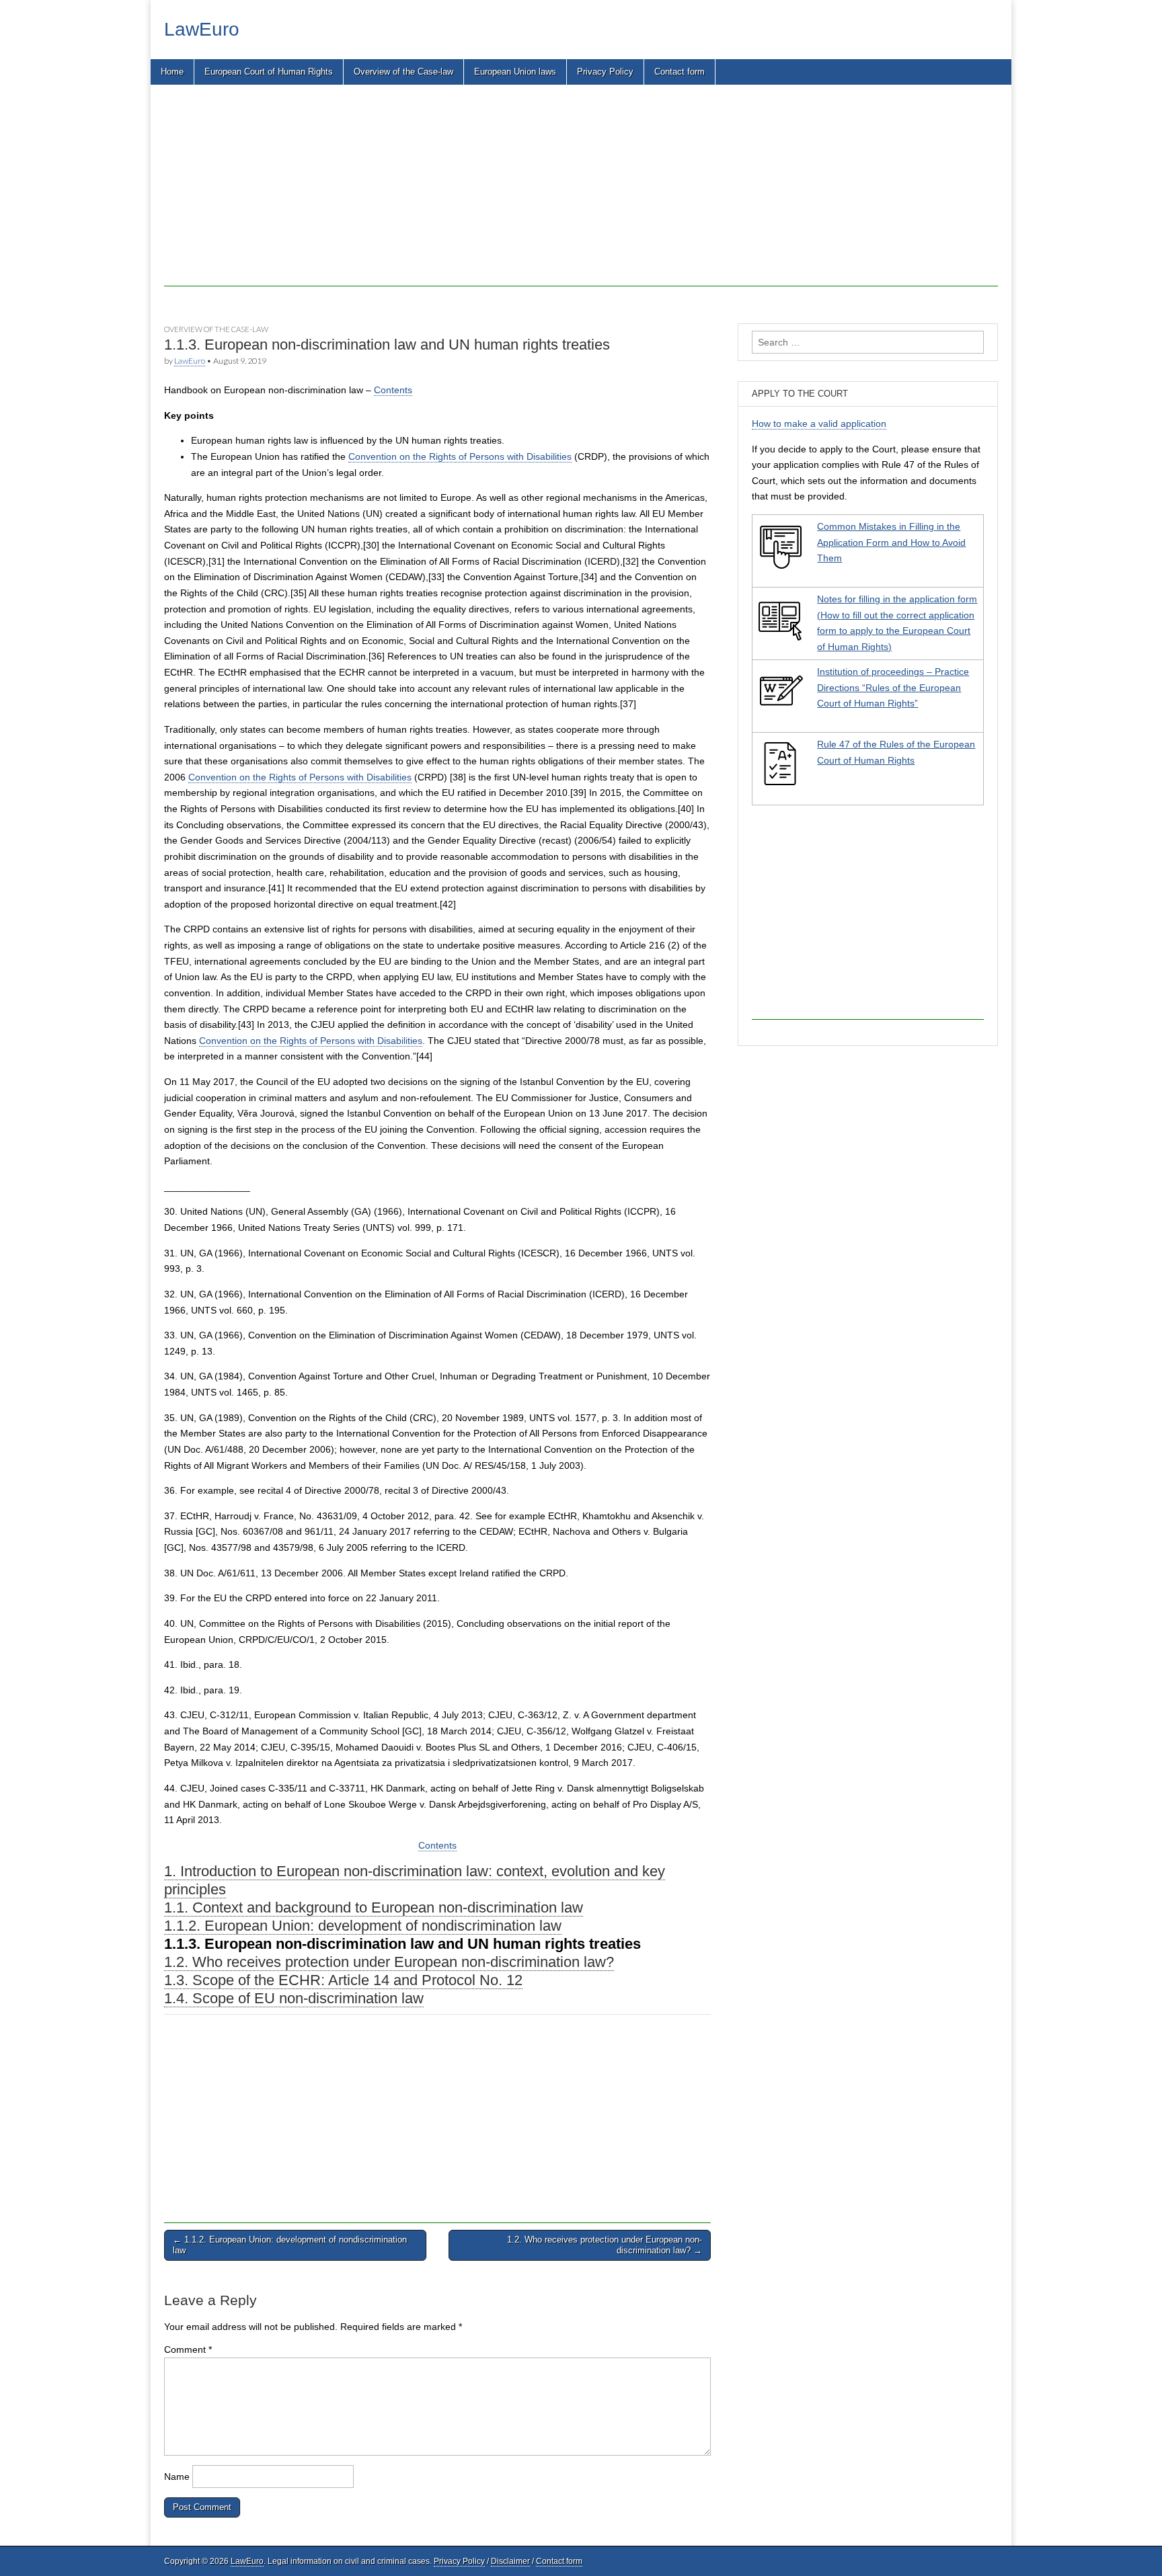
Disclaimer (510, 2561)
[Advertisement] (568, 192)
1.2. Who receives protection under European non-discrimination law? (389, 1962)
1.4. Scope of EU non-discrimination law (294, 1998)
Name (177, 2477)
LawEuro (202, 29)
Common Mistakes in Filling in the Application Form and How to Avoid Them (891, 542)
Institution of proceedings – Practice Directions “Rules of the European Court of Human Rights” (893, 687)
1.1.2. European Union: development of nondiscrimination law (363, 1926)
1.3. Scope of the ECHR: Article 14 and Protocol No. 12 (343, 1980)
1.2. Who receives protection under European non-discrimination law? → (605, 2245)
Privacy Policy (605, 72)
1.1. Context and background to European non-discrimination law (374, 1907)
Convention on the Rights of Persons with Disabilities (460, 456)
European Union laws (515, 72)
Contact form (680, 72)
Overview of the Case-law (403, 72)
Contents (393, 390)
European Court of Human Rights (269, 72)
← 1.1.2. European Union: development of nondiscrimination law (290, 2245)
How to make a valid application (819, 424)
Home (172, 72)
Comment (188, 2349)
